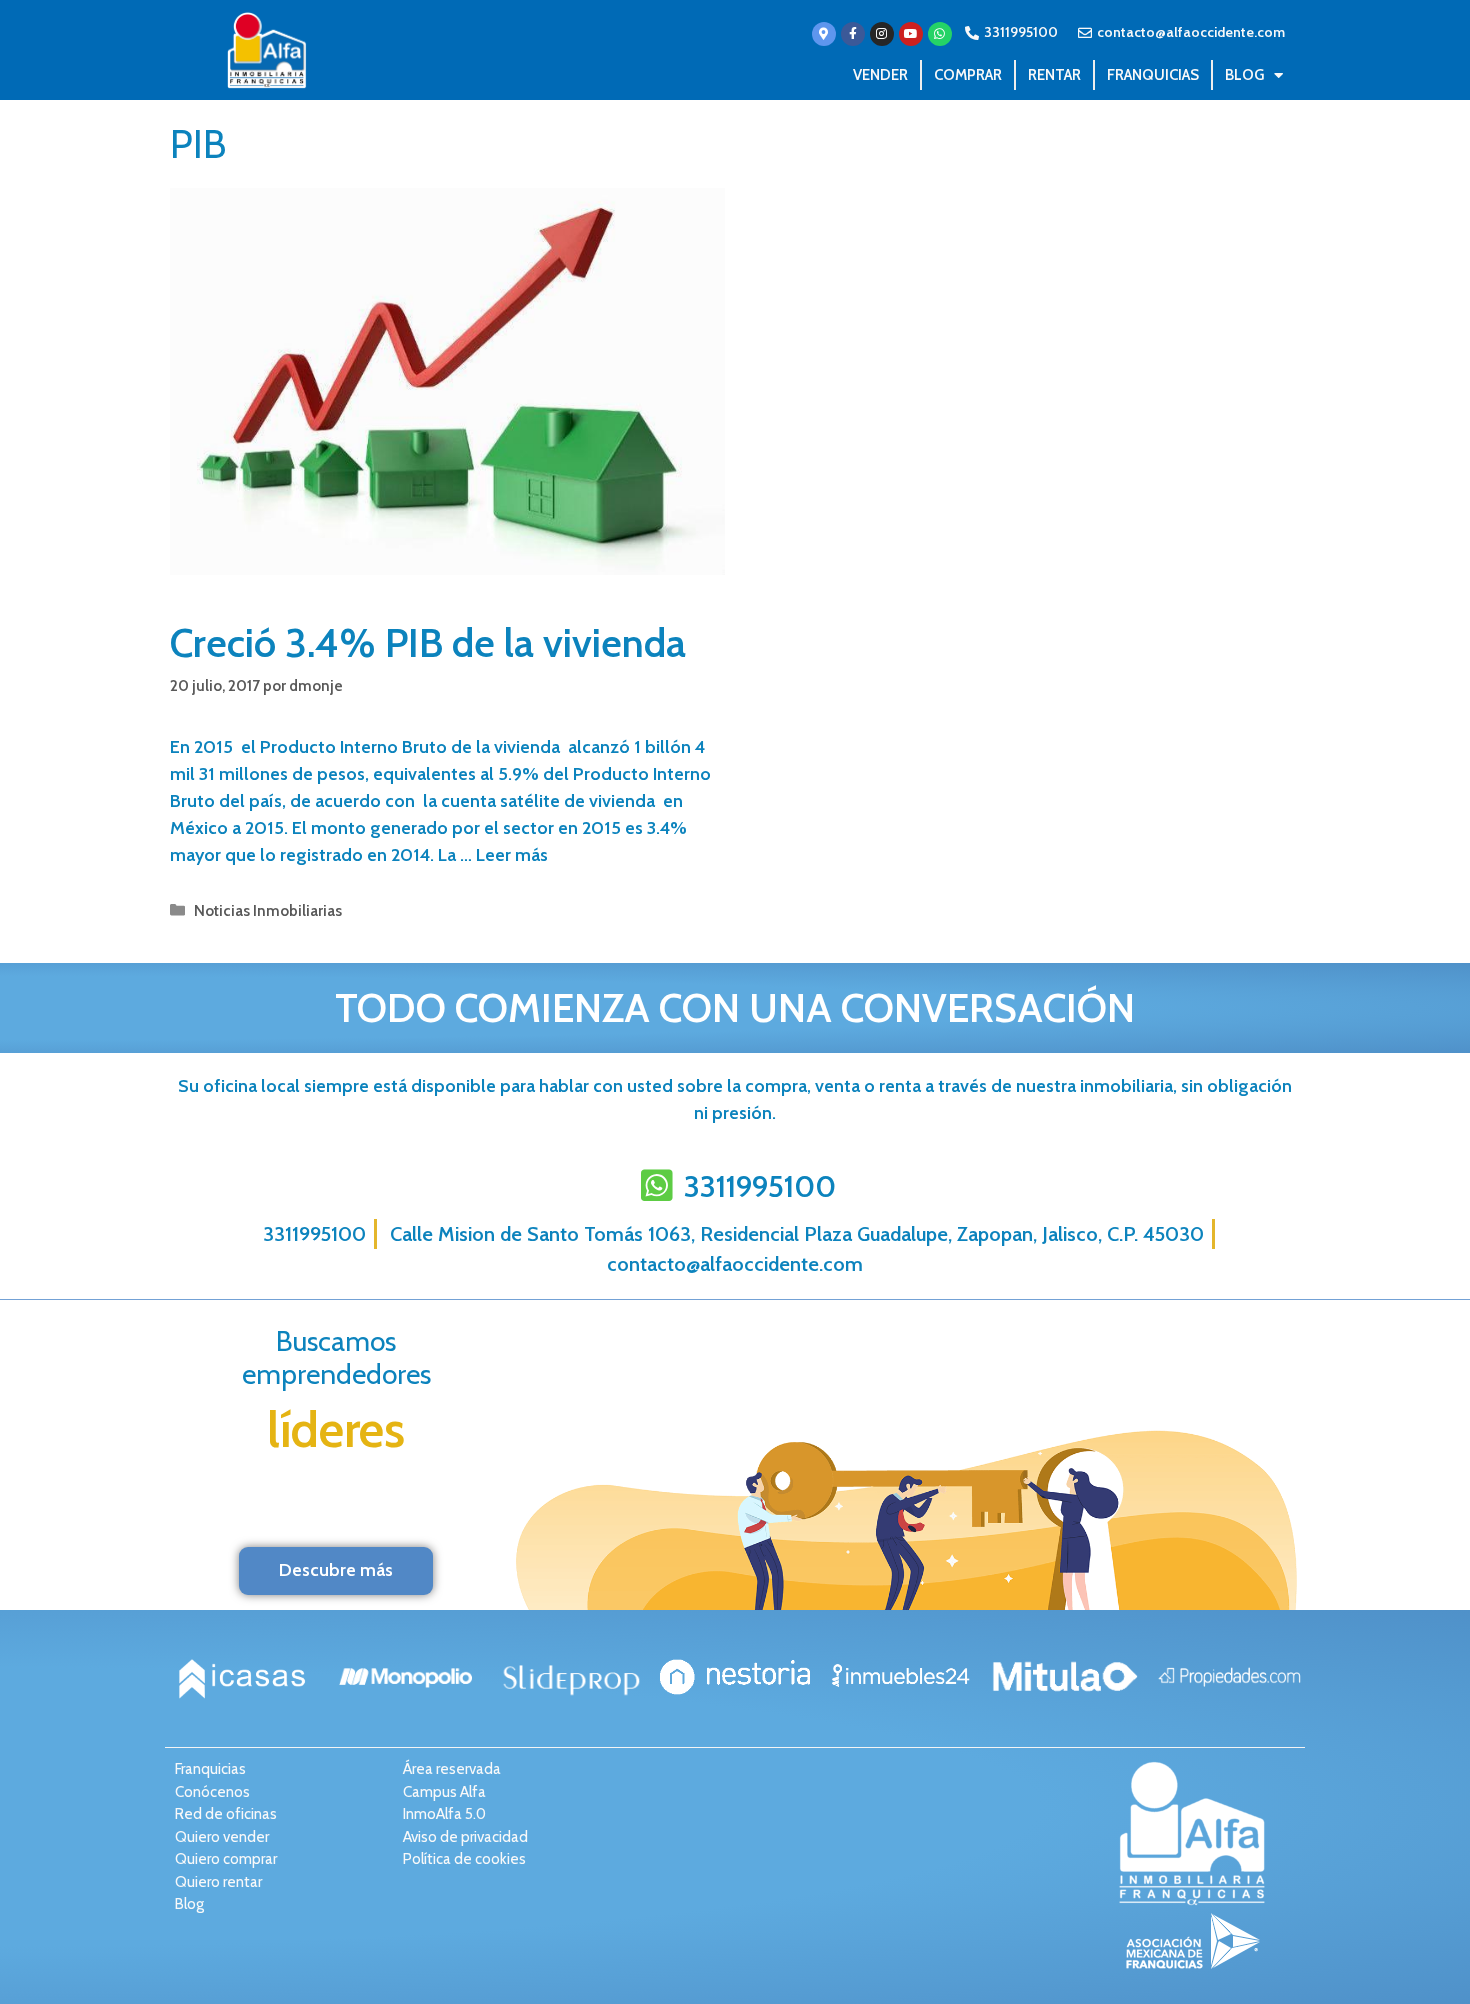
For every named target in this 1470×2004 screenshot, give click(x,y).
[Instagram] (882, 34)
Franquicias (1153, 75)
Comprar (968, 75)
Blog (1244, 75)
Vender (880, 75)
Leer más (512, 855)
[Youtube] (911, 34)
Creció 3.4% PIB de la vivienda (428, 642)
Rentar (1054, 75)
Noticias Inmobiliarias (268, 910)
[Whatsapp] (940, 34)
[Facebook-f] (853, 34)
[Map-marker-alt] (824, 34)
